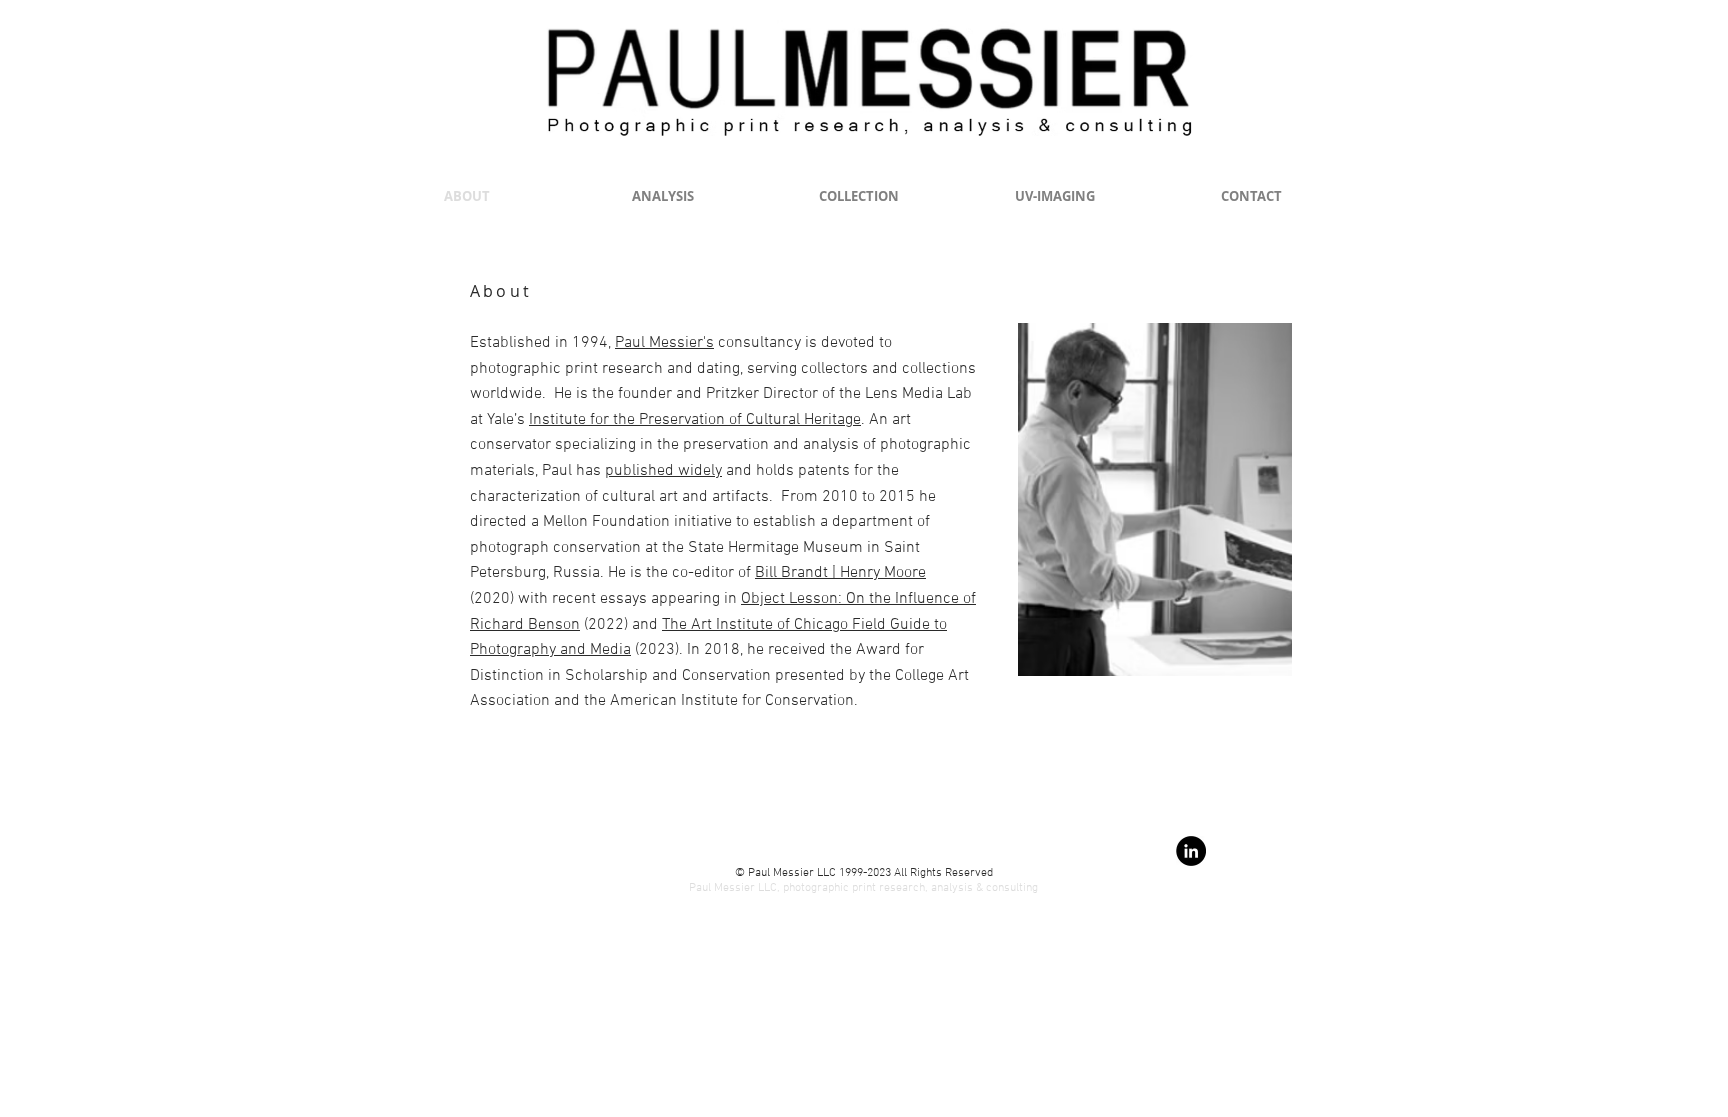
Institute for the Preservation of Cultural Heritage (695, 420)
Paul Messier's (664, 343)
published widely (663, 471)
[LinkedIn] (1191, 851)
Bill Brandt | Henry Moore (840, 573)
